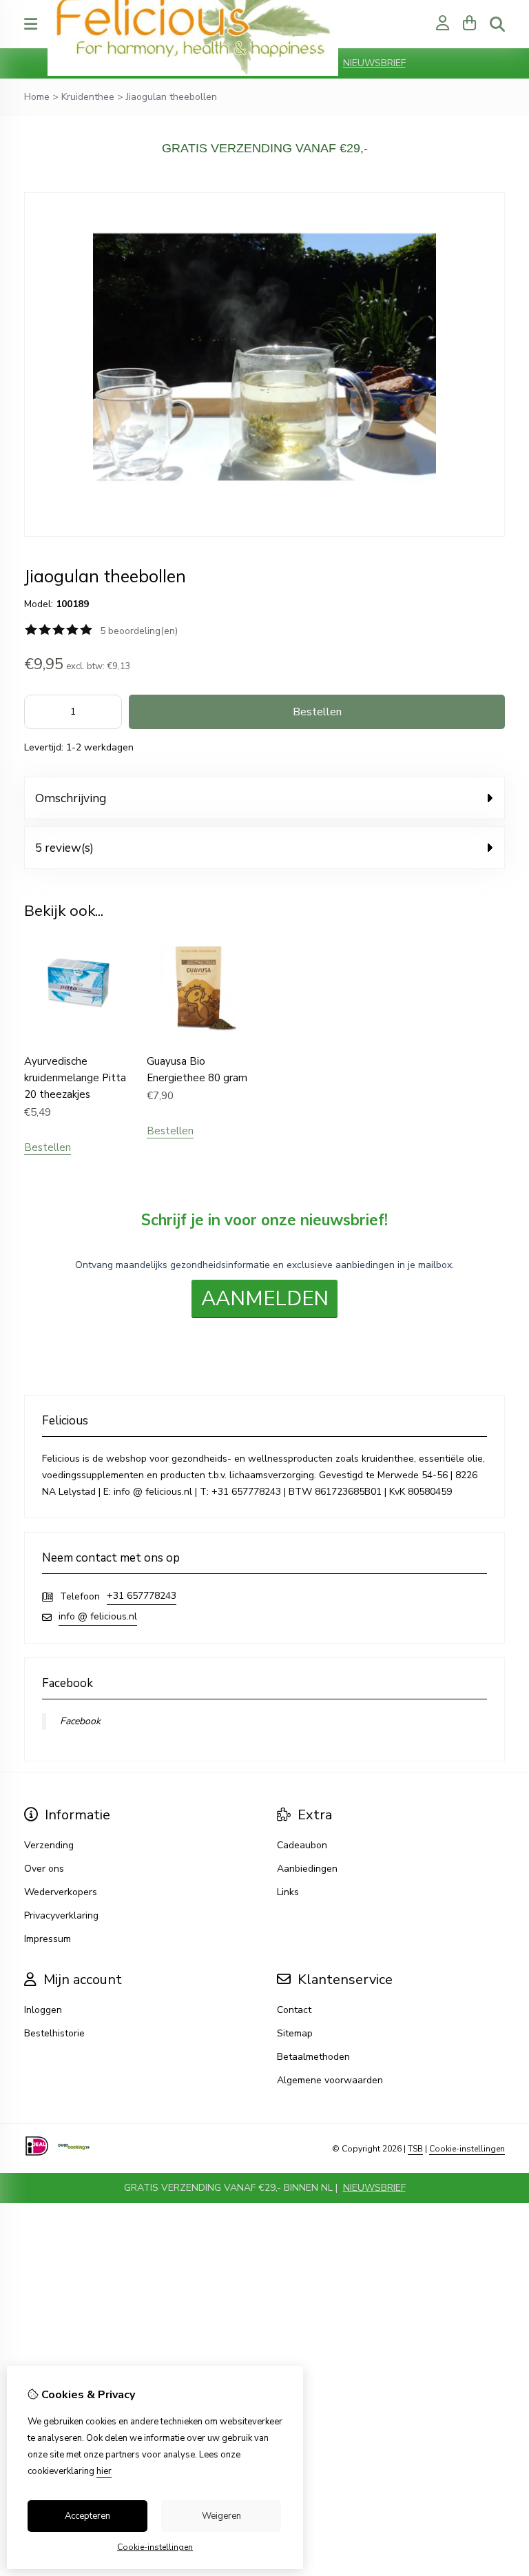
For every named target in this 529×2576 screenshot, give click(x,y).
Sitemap (295, 2033)
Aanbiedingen (307, 1869)
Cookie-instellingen (467, 2149)
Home (37, 97)
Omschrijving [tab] (71, 798)
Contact (294, 2010)
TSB (415, 2149)
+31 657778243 (142, 1596)
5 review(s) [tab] (64, 847)
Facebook (80, 1721)
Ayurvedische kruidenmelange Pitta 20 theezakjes (75, 1078)
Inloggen (43, 2010)
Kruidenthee (88, 97)
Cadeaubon (302, 1845)
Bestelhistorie (54, 2033)
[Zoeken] (497, 24)
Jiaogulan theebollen (172, 97)
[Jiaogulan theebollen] (264, 534)
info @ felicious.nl (98, 1616)
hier (104, 2471)
